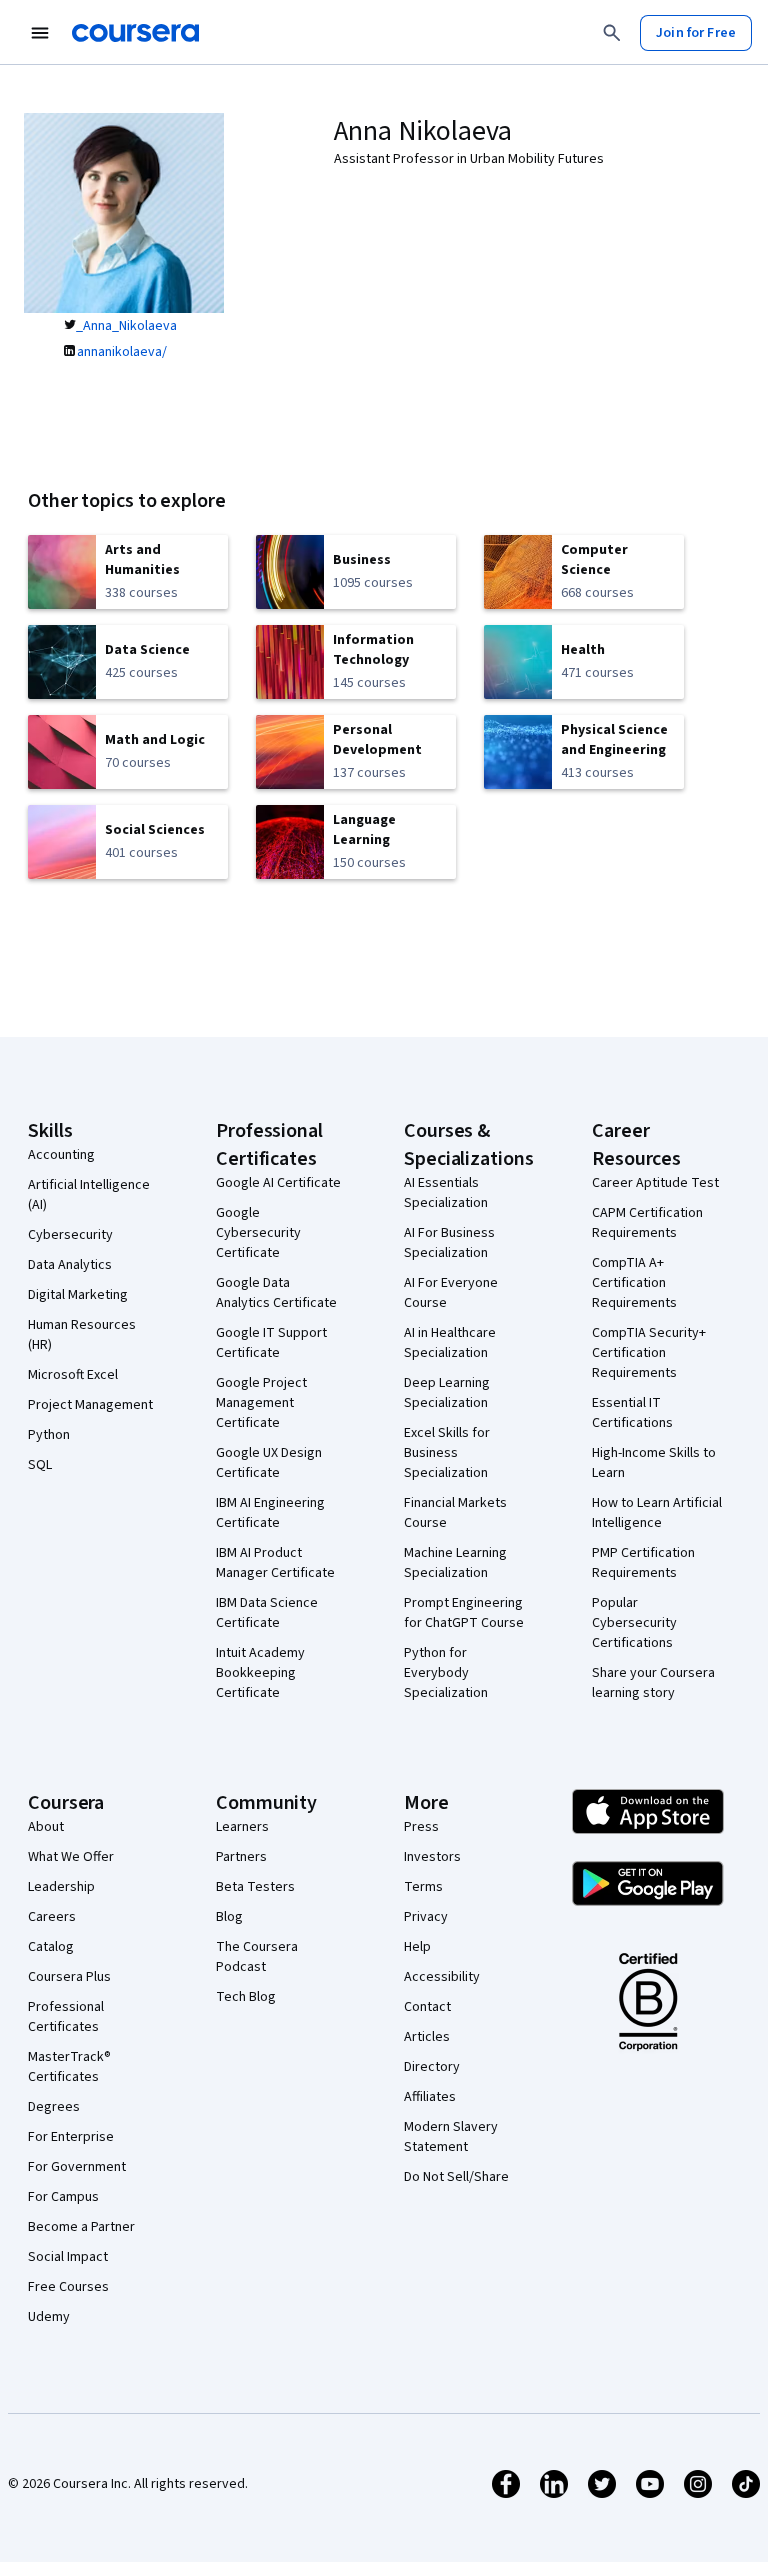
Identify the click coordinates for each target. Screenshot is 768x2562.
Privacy (426, 1917)
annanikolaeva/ (122, 352)
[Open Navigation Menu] (40, 33)
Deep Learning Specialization (447, 1393)
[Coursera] (135, 33)
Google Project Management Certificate (261, 1403)
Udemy (49, 2317)
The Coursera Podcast (257, 1957)
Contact (427, 2007)
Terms (423, 1887)
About (46, 1827)
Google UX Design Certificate (269, 1463)
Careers (52, 1917)
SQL (40, 1465)
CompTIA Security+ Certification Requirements (649, 1353)
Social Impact (68, 2257)
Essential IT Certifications (632, 1413)
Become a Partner (81, 2227)
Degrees (54, 2107)
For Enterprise (71, 2137)
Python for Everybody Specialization (446, 1673)
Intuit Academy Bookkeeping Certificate (260, 1673)
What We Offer (71, 1857)
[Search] (612, 33)
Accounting (61, 1155)
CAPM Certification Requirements (647, 1223)
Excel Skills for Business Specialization (447, 1453)
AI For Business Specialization (449, 1243)
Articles (427, 2037)
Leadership (61, 1887)
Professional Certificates (66, 2017)
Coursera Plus (69, 1977)
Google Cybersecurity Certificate (258, 1233)
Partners (241, 1857)
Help (417, 1947)
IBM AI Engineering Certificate (270, 1513)
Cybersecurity (70, 1235)
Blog (229, 1917)
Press (421, 1827)
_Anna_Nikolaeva (126, 326)
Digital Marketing (78, 1295)
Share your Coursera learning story (653, 1683)
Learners (242, 1827)
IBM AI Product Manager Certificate (275, 1563)
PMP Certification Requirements (643, 1563)
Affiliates (430, 2097)
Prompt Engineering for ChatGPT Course (464, 1613)
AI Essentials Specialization (446, 1193)
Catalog (51, 1947)
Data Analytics (70, 1265)
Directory (432, 2067)
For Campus (63, 2197)
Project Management (90, 1405)
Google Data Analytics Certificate (276, 1293)
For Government (77, 2167)
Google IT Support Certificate (271, 1343)
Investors (432, 1857)
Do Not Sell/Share (456, 2177)
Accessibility (442, 1977)
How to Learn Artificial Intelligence (657, 1513)
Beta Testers (255, 1887)
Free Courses (68, 2287)
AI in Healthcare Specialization (450, 1343)
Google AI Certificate (278, 1183)
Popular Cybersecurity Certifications (634, 1623)
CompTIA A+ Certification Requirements (634, 1283)
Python (49, 1435)
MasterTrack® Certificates (69, 2067)
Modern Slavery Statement (451, 2137)
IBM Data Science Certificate (267, 1613)
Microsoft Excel (73, 1375)
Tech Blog (246, 1997)
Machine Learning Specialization (455, 1563)
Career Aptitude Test (655, 1183)
